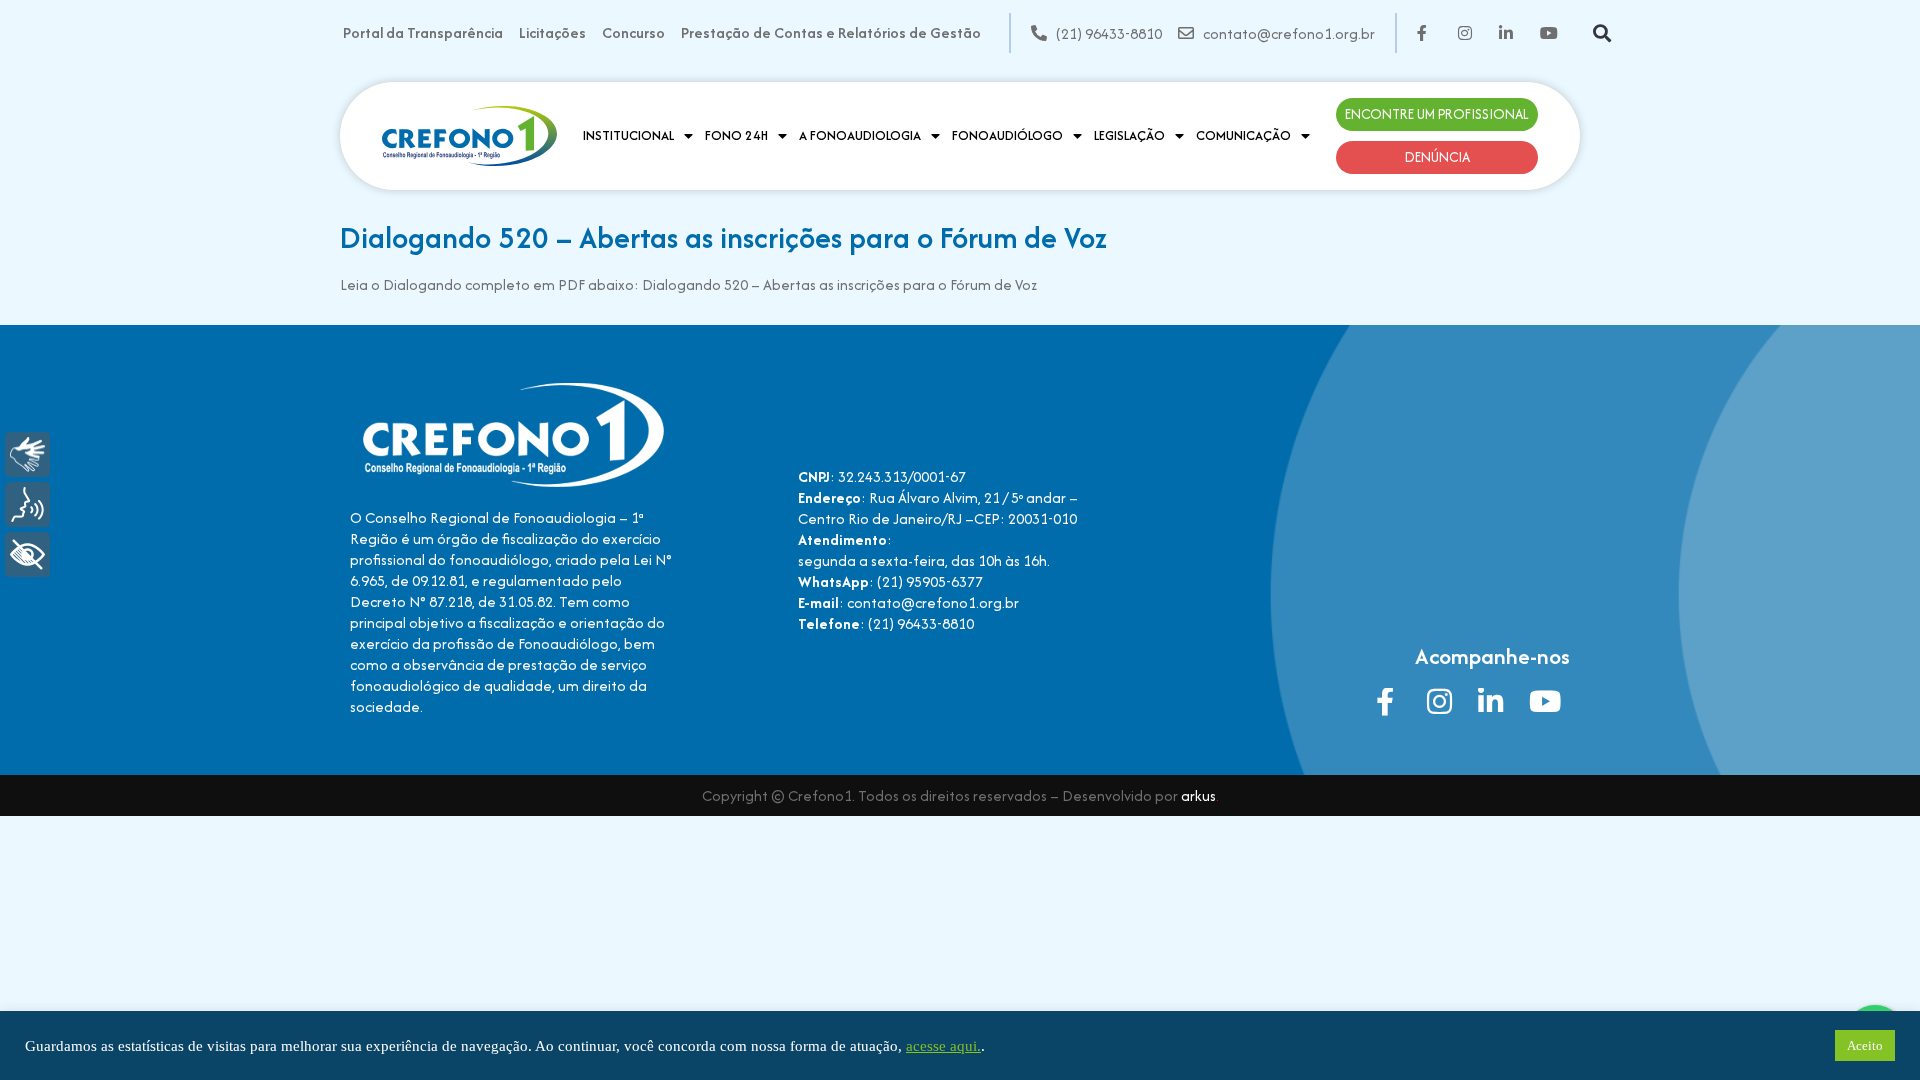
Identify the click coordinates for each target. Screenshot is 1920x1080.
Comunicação (1243, 135)
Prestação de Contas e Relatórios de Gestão (831, 32)
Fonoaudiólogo (1007, 135)
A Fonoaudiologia (860, 135)
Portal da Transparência (423, 32)
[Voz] (27, 504)
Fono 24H (736, 135)
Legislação (1129, 135)
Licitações (552, 32)
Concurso (633, 32)
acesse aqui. (943, 1046)
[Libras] (27, 454)
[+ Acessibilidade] (27, 554)
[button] (1601, 33)
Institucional (628, 135)
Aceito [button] (1865, 1045)
